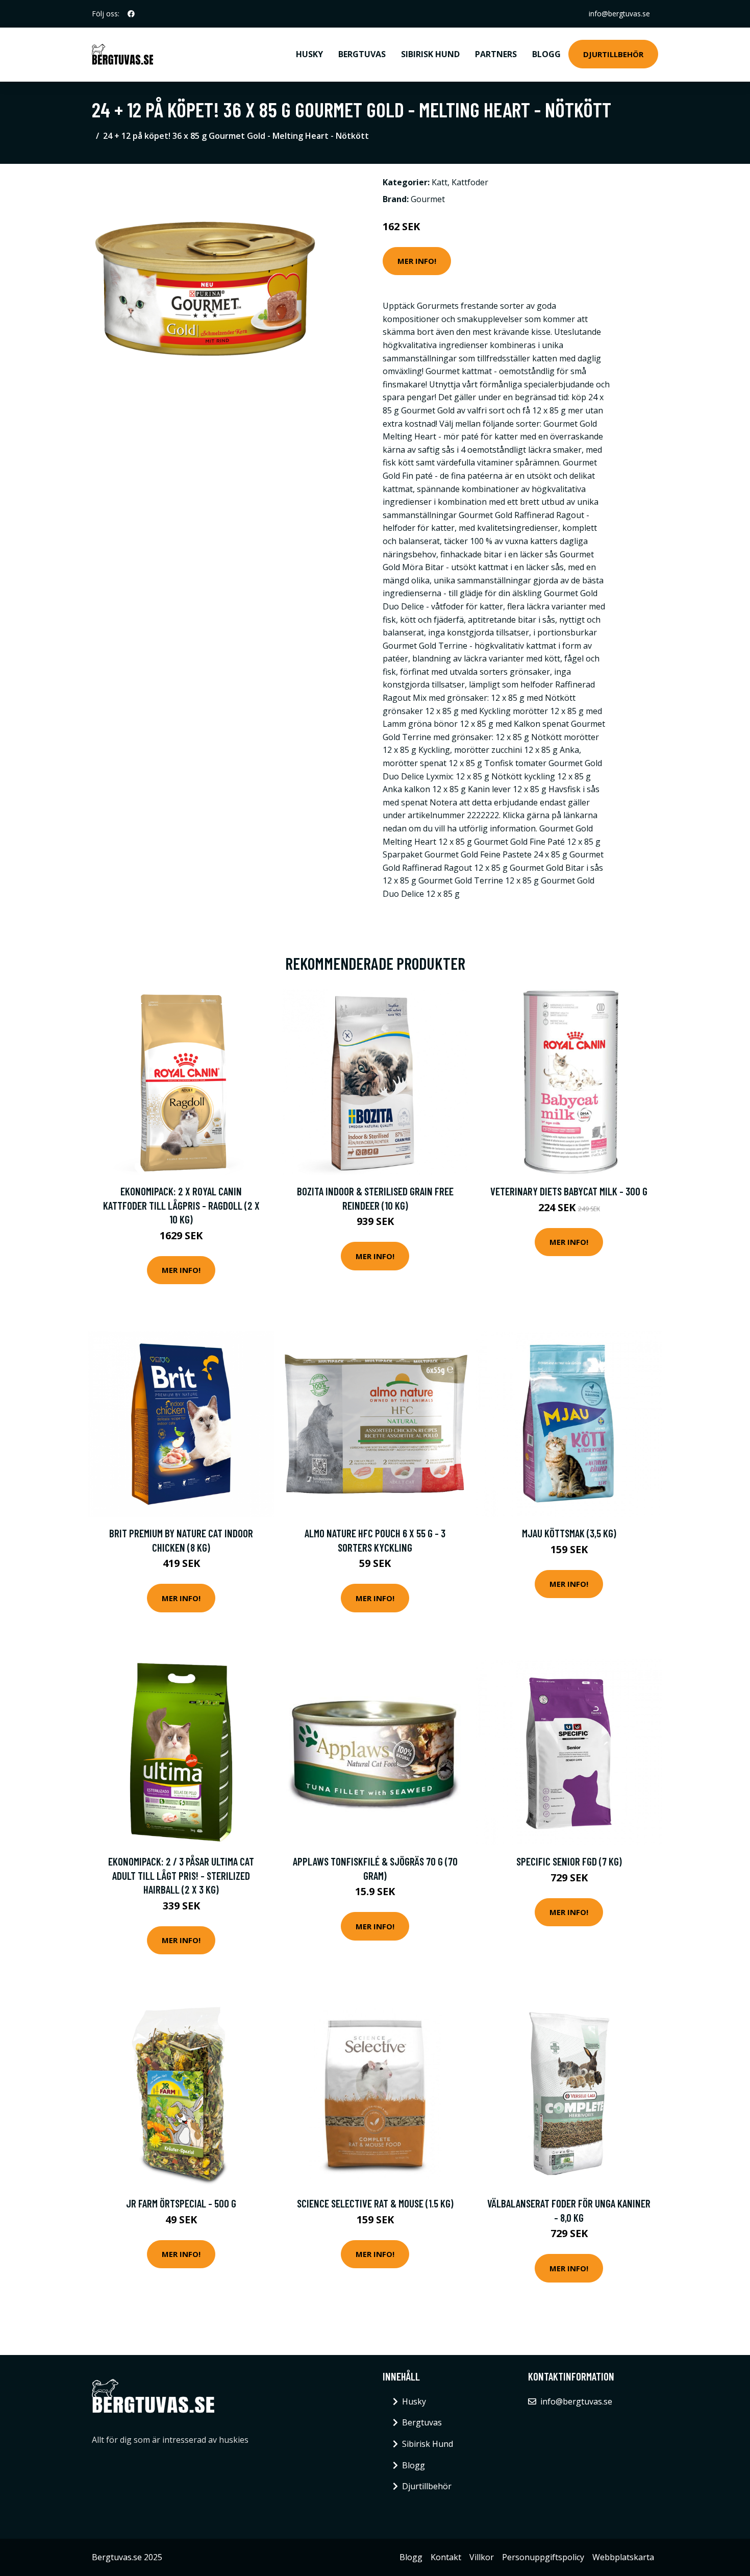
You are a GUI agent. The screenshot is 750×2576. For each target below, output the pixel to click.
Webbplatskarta (623, 2557)
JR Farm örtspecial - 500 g (181, 2203)
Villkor (482, 2557)
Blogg (546, 54)
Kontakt (446, 2557)
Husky (309, 54)
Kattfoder (470, 182)
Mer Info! (417, 261)
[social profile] (131, 14)
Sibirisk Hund (430, 54)
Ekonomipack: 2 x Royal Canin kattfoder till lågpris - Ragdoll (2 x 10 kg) (181, 1205)
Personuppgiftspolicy (543, 2557)
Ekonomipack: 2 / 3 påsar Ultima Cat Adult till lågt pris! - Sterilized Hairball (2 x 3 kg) (181, 1875)
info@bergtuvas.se (619, 14)
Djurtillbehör (613, 54)
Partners (496, 54)
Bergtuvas (362, 54)
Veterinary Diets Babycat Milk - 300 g (569, 1191)
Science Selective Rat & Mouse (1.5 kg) (375, 2203)
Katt (440, 182)
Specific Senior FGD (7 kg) (569, 1861)
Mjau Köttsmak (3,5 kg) (569, 1533)
